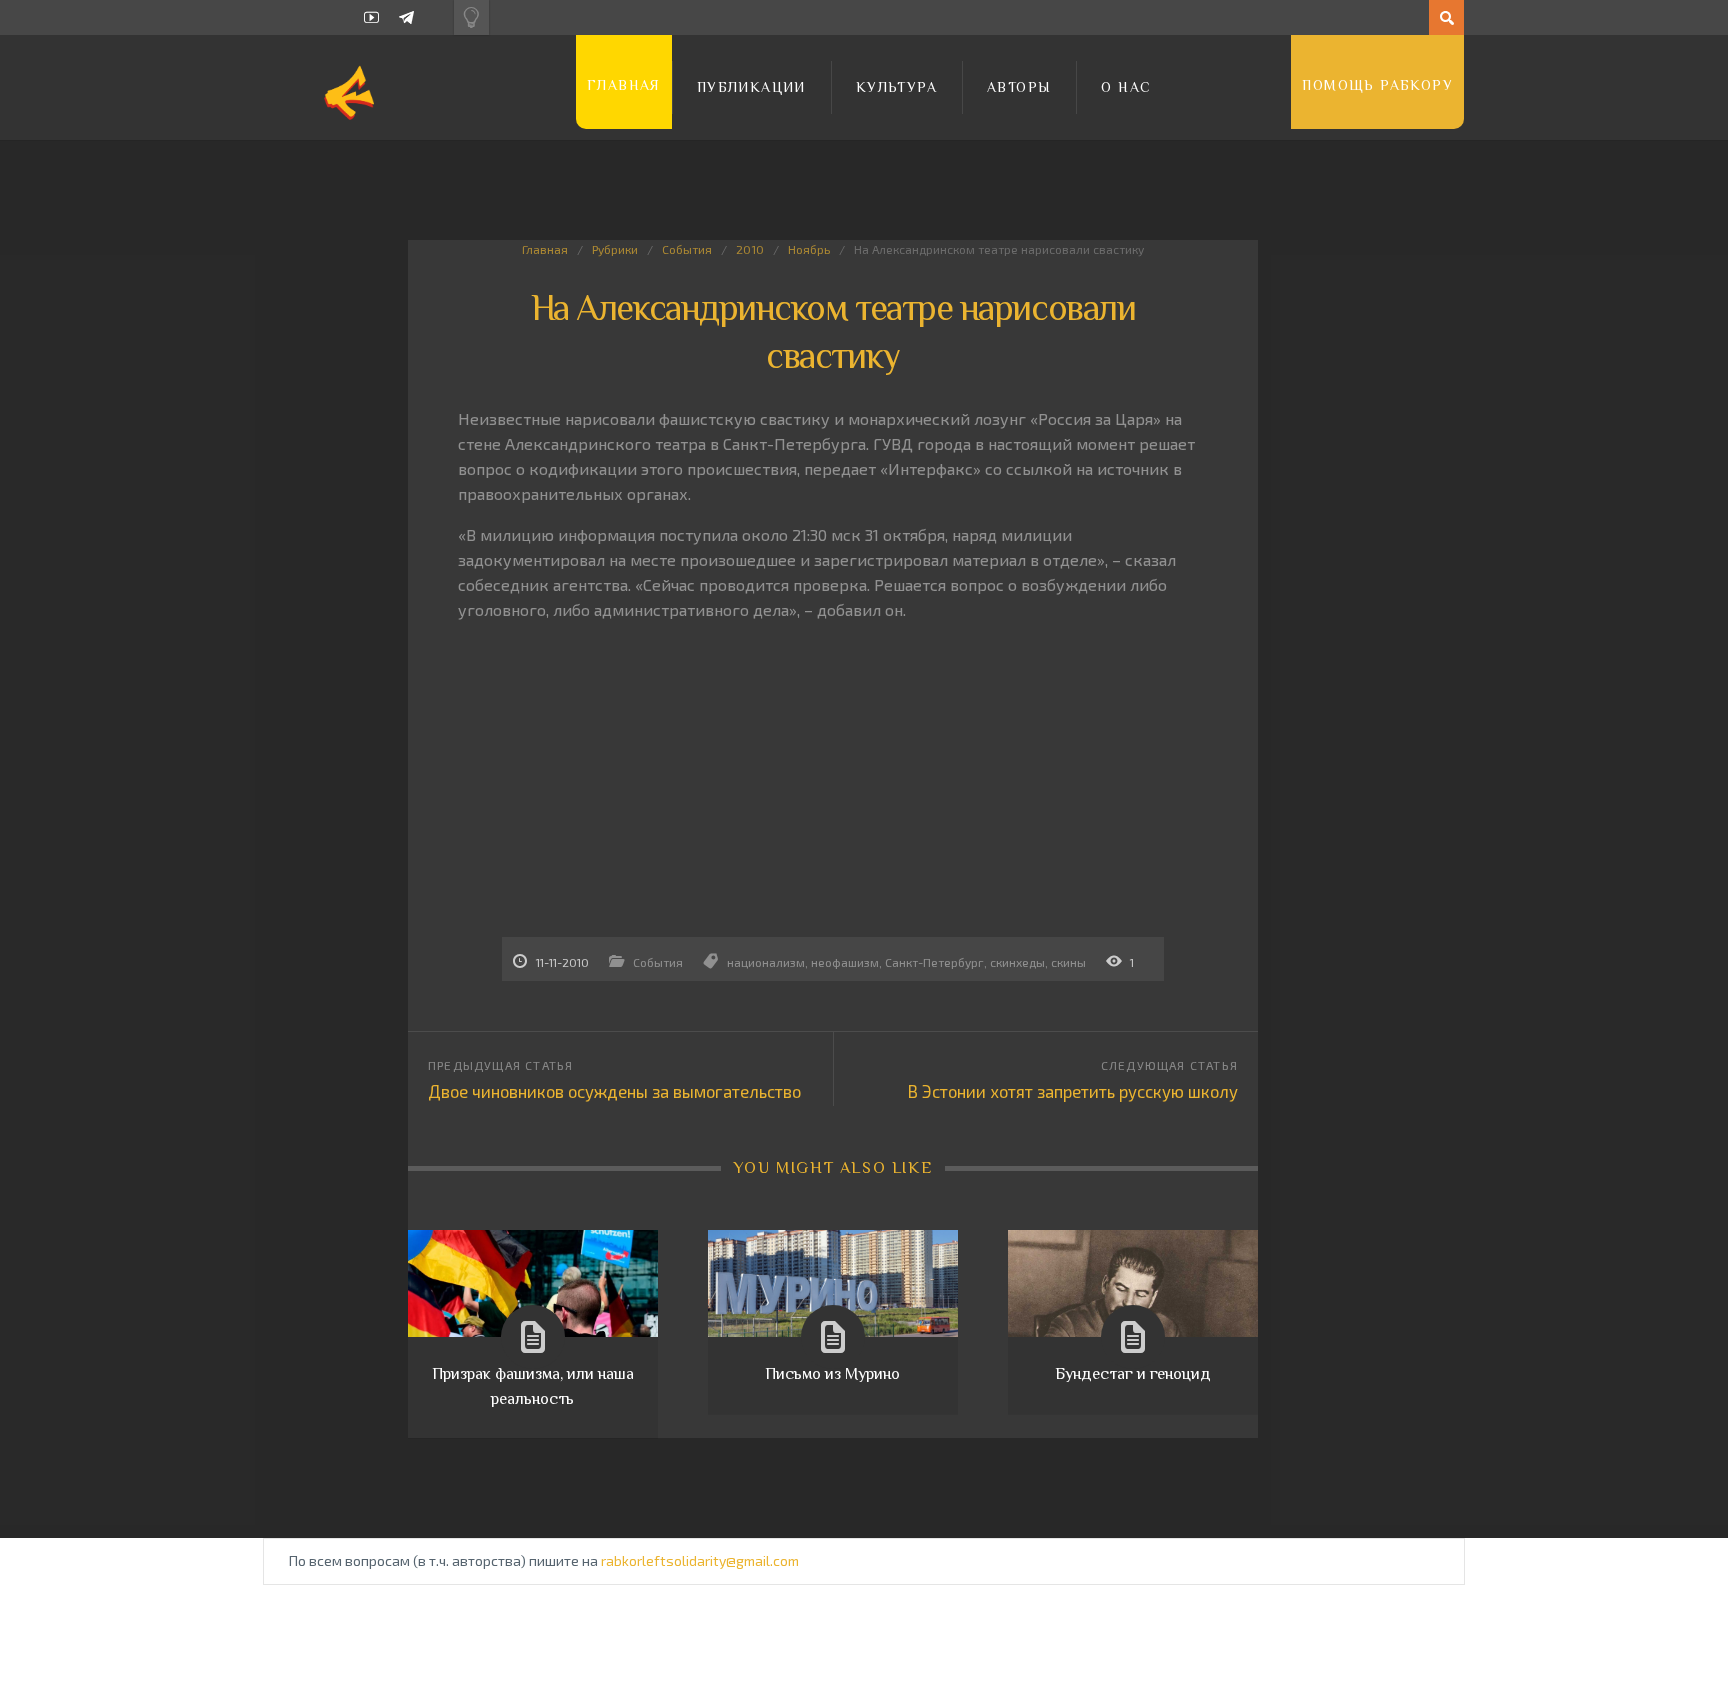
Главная (624, 85)
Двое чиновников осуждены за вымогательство (614, 1091)
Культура (896, 87)
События (687, 249)
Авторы (1019, 87)
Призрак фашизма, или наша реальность (533, 1386)
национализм (766, 962)
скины (1068, 962)
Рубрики (615, 249)
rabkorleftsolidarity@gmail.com (700, 1560)
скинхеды (1017, 962)
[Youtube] (371, 17)
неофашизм (845, 962)
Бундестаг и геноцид (1133, 1374)
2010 (750, 249)
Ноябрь (809, 249)
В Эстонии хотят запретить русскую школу (1073, 1091)
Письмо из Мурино (832, 1374)
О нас (1126, 87)
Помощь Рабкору (1377, 85)
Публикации (751, 87)
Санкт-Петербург (934, 962)
